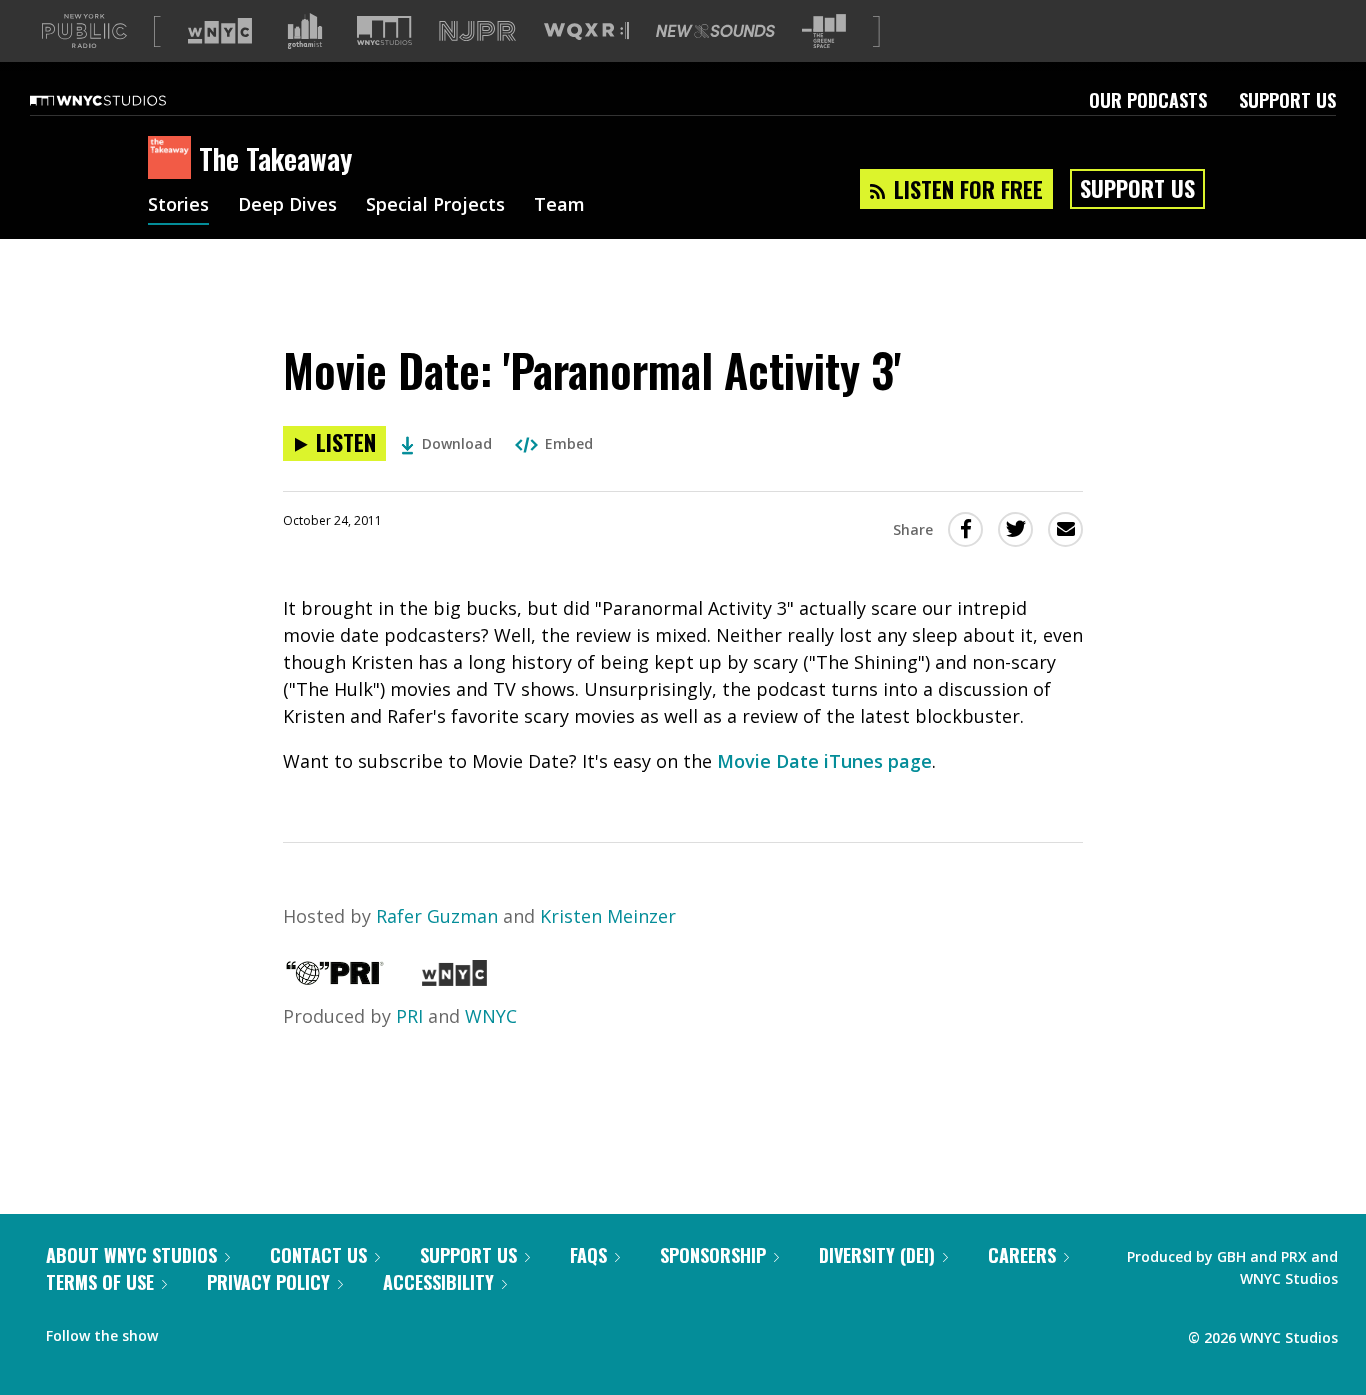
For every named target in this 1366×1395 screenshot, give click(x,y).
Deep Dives (287, 206)
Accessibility (438, 1282)
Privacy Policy (268, 1282)
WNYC (491, 1016)
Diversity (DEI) (877, 1255)
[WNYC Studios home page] (123, 100)
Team (559, 206)
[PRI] (335, 979)
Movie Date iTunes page (824, 761)
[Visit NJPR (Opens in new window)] (477, 31)
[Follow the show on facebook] (187, 1331)
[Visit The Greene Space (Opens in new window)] (824, 31)
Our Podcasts (1148, 100)
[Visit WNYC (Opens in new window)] (220, 31)
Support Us (1287, 100)
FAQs (588, 1255)
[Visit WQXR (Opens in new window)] (586, 31)
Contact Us (318, 1255)
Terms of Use (100, 1282)
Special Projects (435, 206)
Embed (569, 443)
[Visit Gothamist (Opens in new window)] (305, 31)
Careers (1022, 1255)
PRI (409, 1016)
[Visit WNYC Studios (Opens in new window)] (384, 30)
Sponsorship (713, 1255)
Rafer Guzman (437, 916)
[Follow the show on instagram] (264, 1331)
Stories (178, 206)
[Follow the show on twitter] (226, 1331)
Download (457, 443)
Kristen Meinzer (608, 916)
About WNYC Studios (131, 1255)
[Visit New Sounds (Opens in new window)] (715, 31)
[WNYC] (454, 979)
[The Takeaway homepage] (173, 159)
